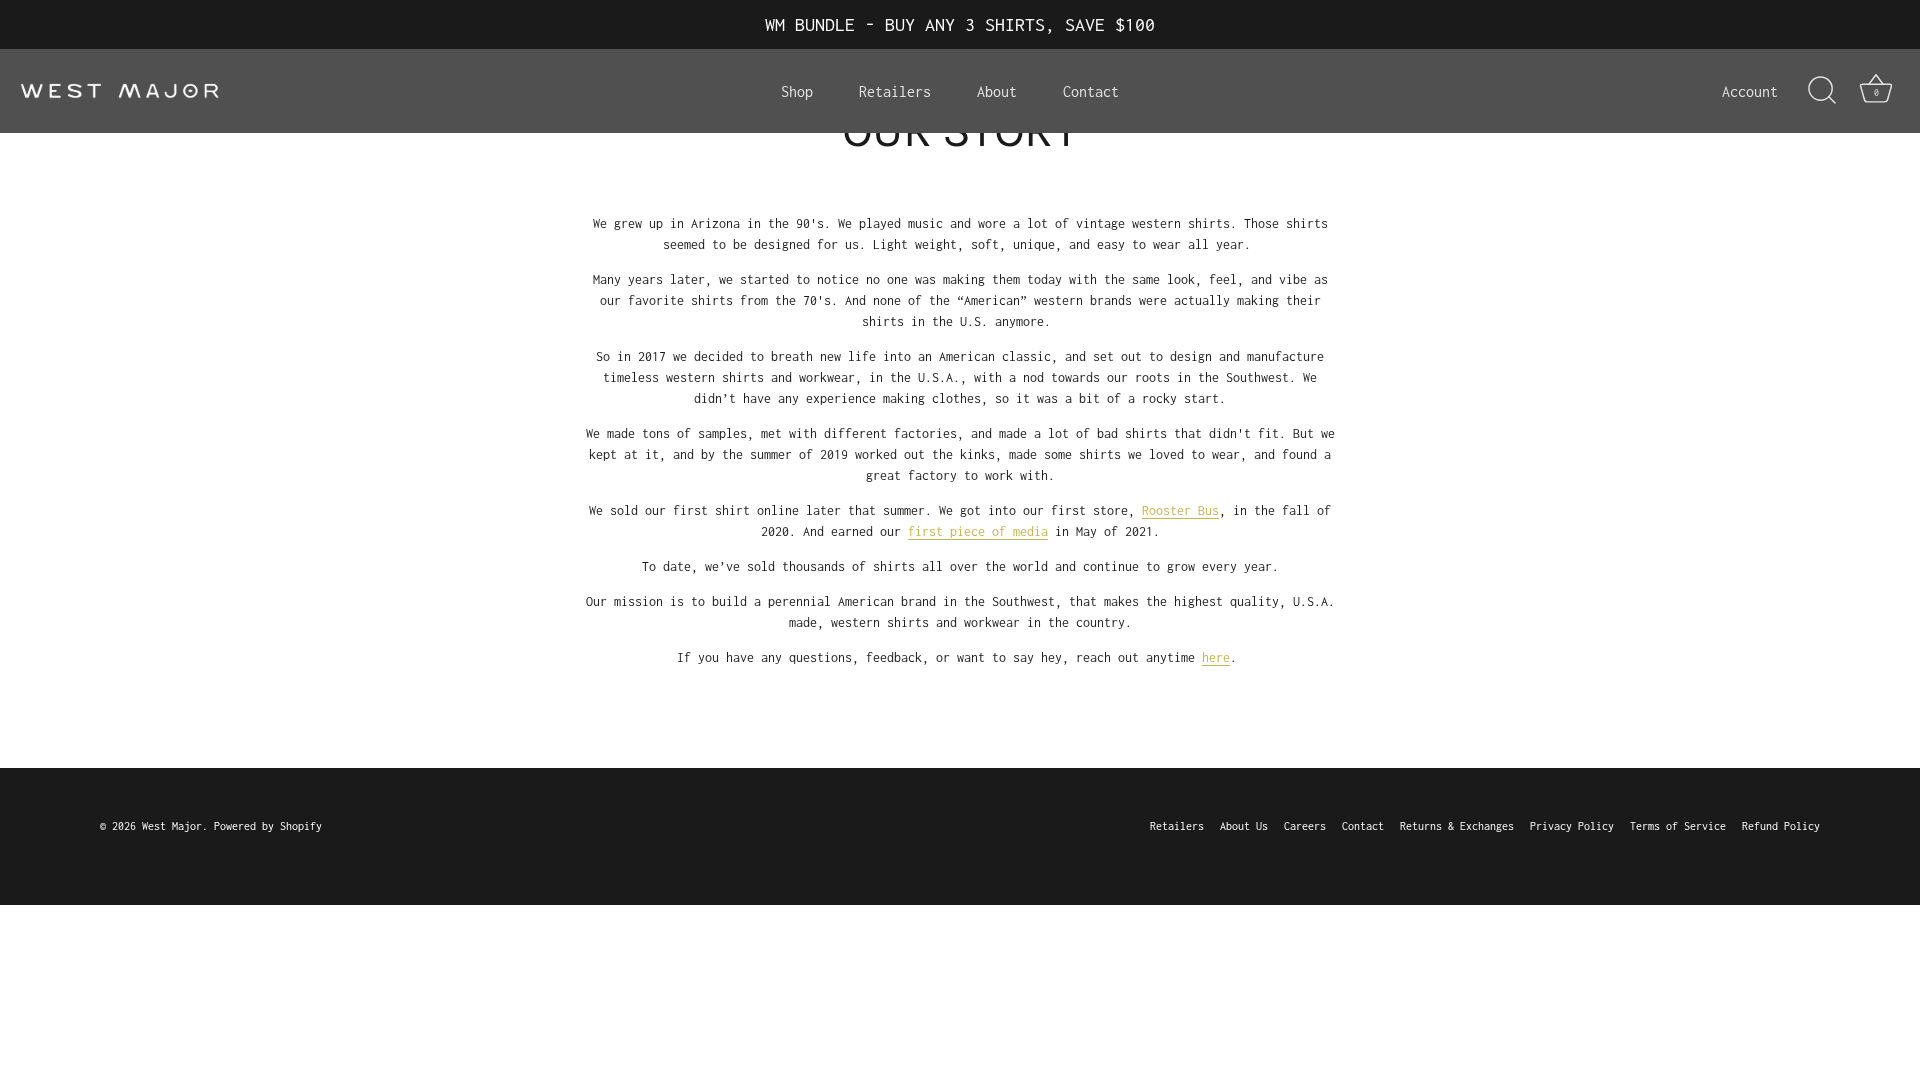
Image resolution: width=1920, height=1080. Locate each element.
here (1216, 657)
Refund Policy (1781, 826)
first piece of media (978, 531)
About (997, 91)
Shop (797, 91)
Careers (1305, 826)
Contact (1091, 91)
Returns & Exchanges (1457, 826)
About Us (1244, 826)
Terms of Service (1678, 826)
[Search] (1822, 91)
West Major (172, 826)
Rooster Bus (1180, 510)
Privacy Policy (1572, 826)
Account (1750, 91)
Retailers (895, 91)
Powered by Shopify (268, 826)
